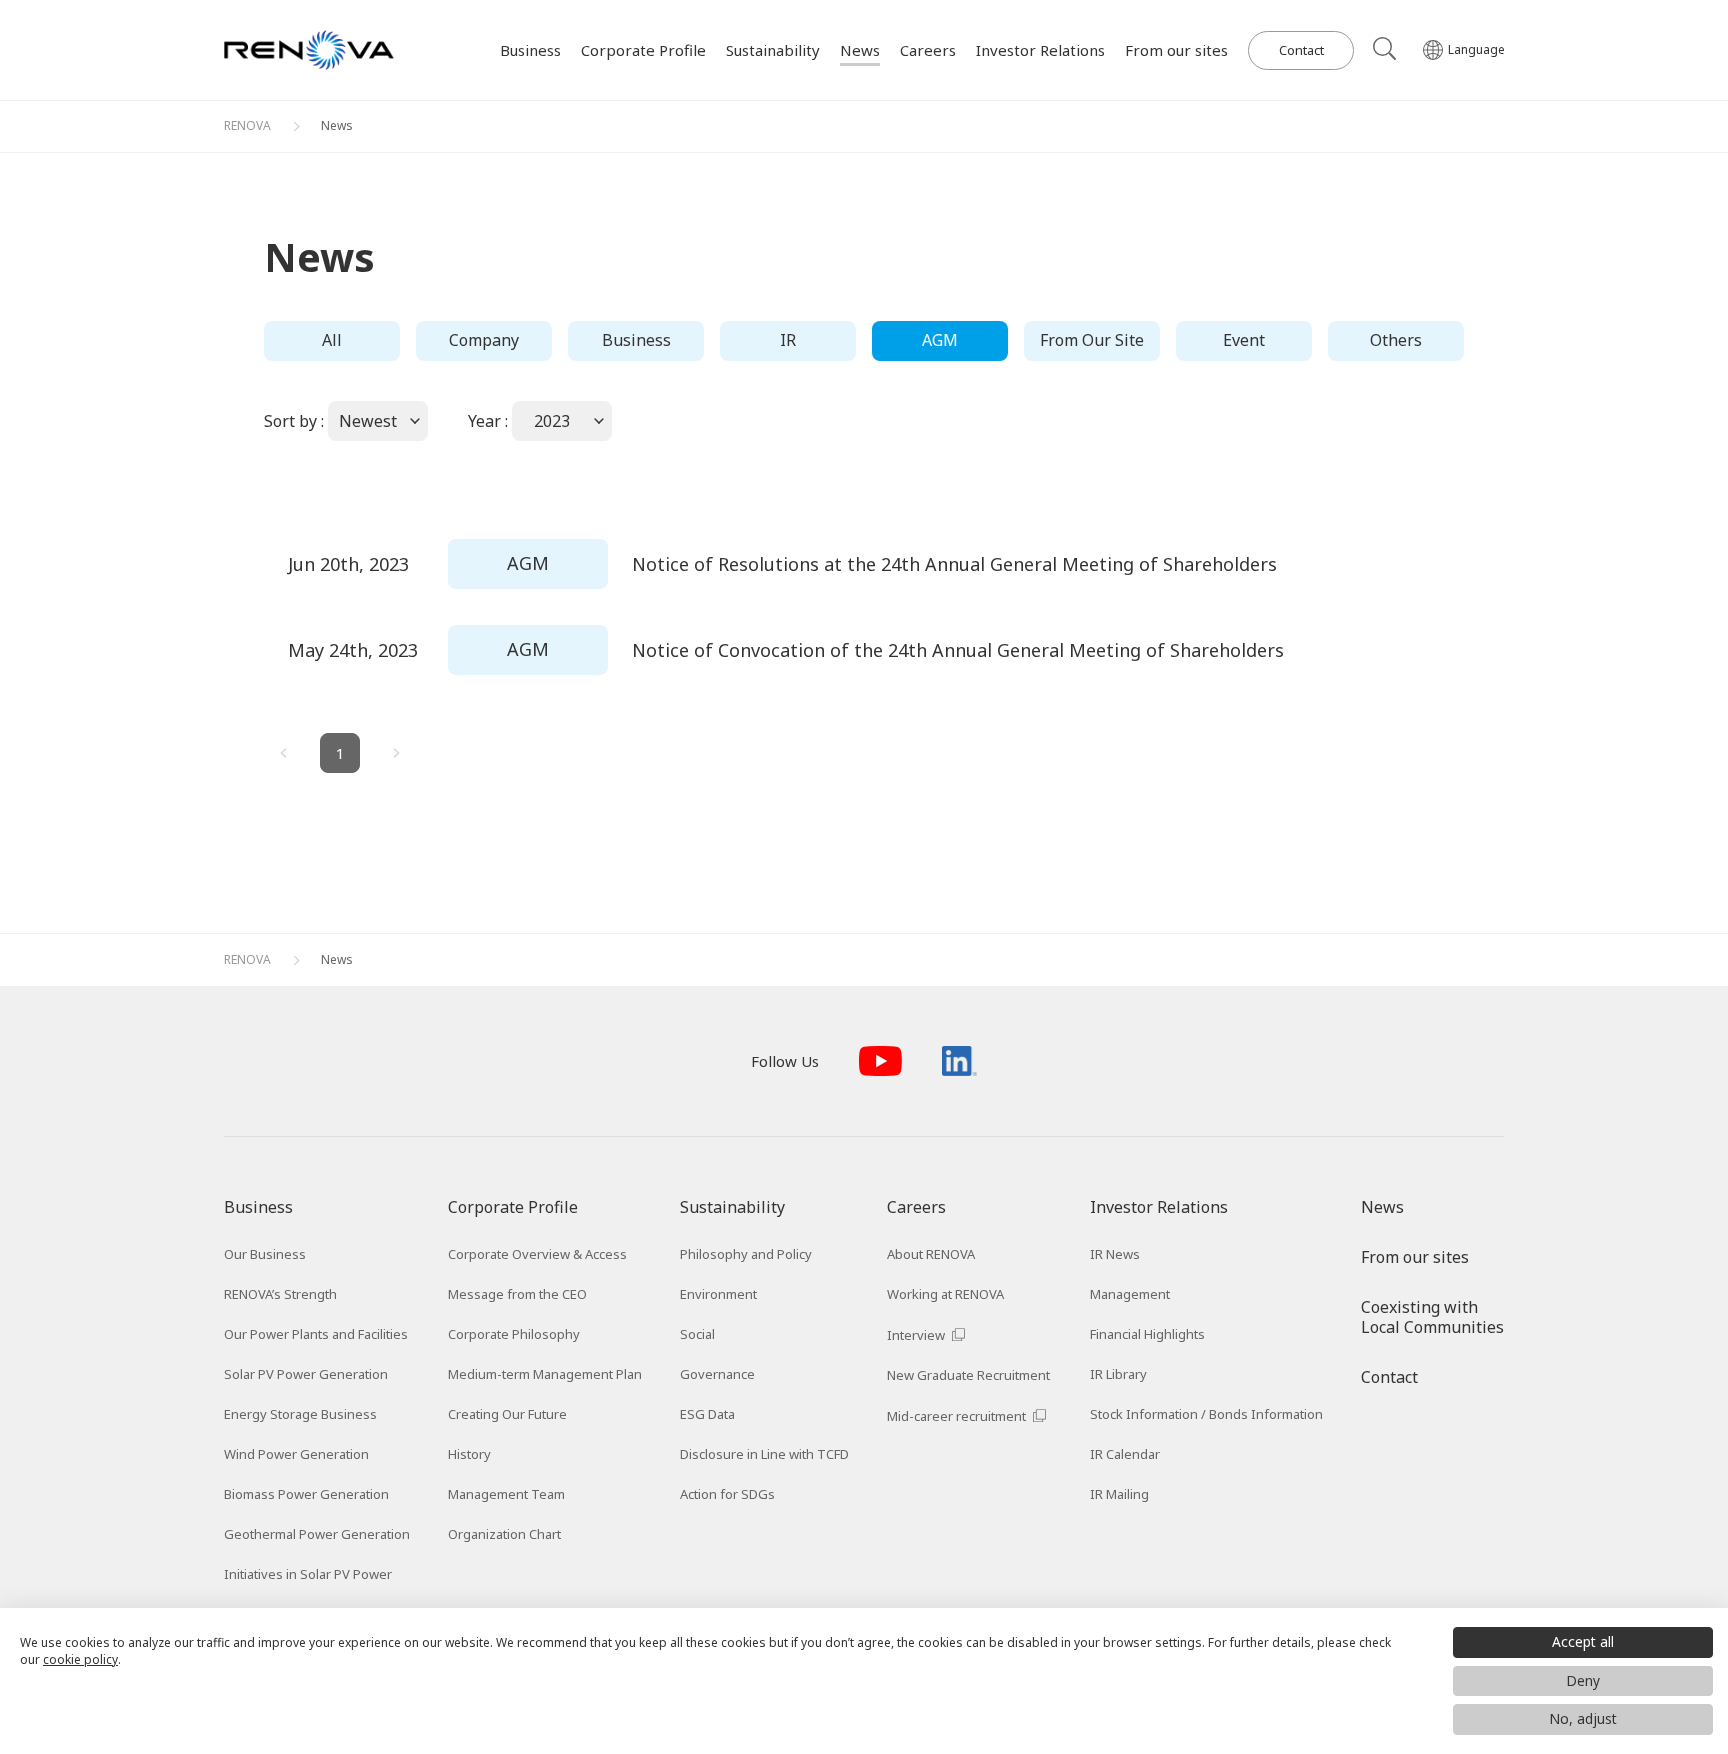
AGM (940, 340)
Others (1396, 340)
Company (484, 340)
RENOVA (247, 125)
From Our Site (1092, 340)
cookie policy (80, 1659)
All (332, 340)
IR (788, 340)
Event (1244, 340)
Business (636, 340)
